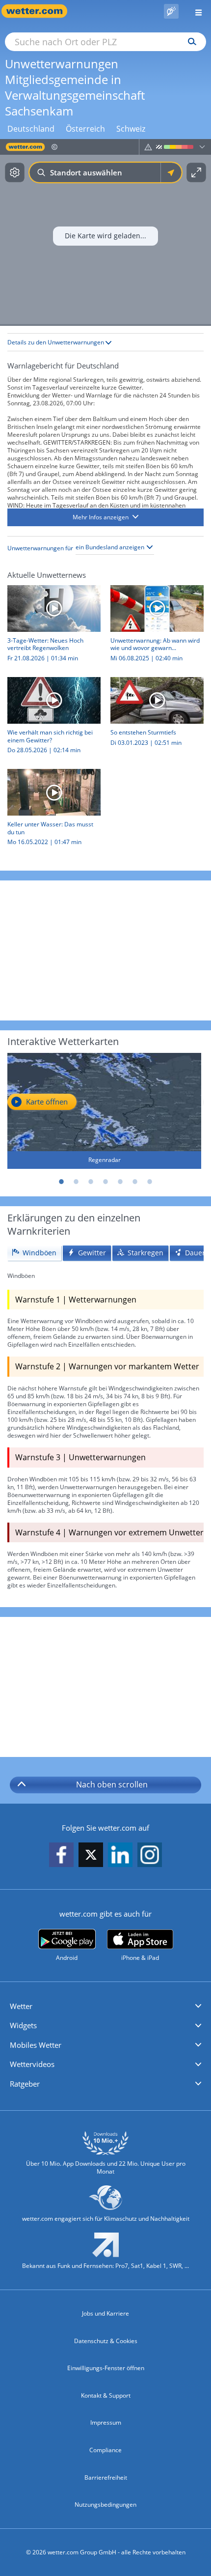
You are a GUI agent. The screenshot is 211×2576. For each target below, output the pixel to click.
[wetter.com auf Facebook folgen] (61, 1855)
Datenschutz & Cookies (106, 2341)
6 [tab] (135, 1182)
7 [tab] (150, 1182)
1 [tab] (61, 1182)
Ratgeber (25, 2084)
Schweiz (131, 129)
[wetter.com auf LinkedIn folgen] (120, 1855)
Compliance (105, 2450)
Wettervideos (32, 2064)
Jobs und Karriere (105, 2313)
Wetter (21, 2006)
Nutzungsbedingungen (105, 2505)
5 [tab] (120, 1182)
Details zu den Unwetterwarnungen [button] (56, 342)
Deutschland (31, 129)
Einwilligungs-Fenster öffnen (106, 2368)
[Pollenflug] (171, 11)
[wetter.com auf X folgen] (91, 1857)
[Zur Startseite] (39, 11)
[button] (105, 517)
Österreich (85, 129)
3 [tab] (91, 1182)
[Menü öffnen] (195, 11)
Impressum (106, 2422)
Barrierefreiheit (106, 2477)
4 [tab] (105, 1182)
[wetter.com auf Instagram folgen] (150, 1855)
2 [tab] (76, 1182)
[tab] (34, 1253)
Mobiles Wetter (36, 2045)
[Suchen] (190, 42)
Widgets (23, 2025)
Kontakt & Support (106, 2395)
